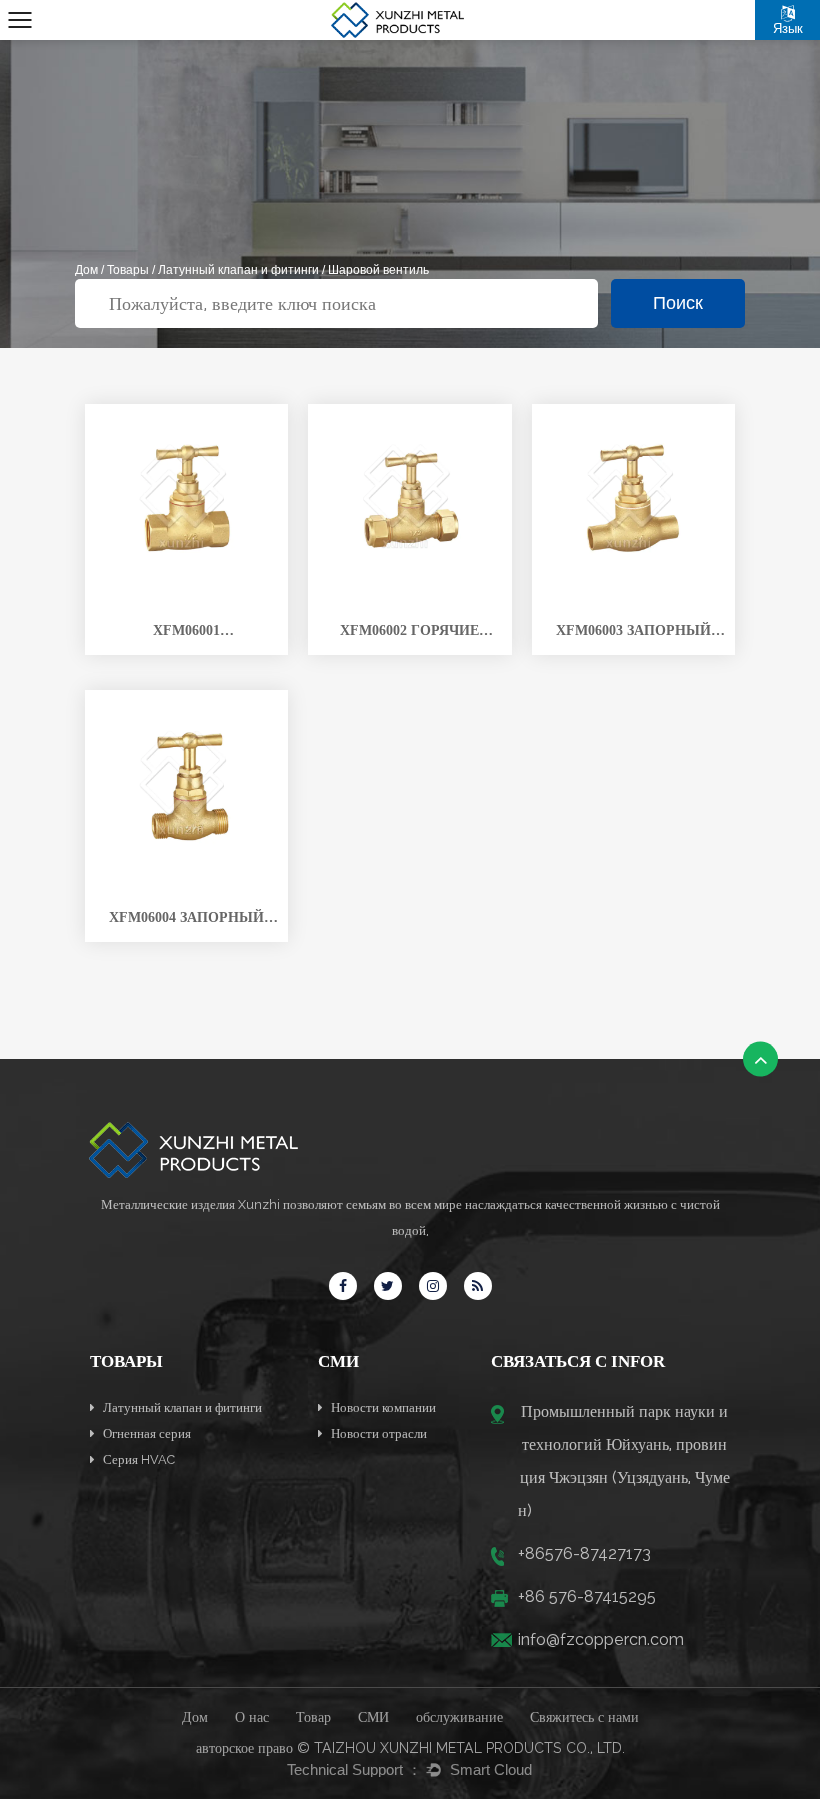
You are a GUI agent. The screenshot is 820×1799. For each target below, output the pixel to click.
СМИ (373, 1717)
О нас (252, 1717)
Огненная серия (145, 1433)
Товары (128, 270)
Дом (86, 270)
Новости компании (382, 1407)
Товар (313, 1717)
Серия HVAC (137, 1459)
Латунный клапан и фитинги (238, 270)
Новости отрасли (377, 1433)
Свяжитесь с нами (584, 1717)
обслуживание (459, 1717)
